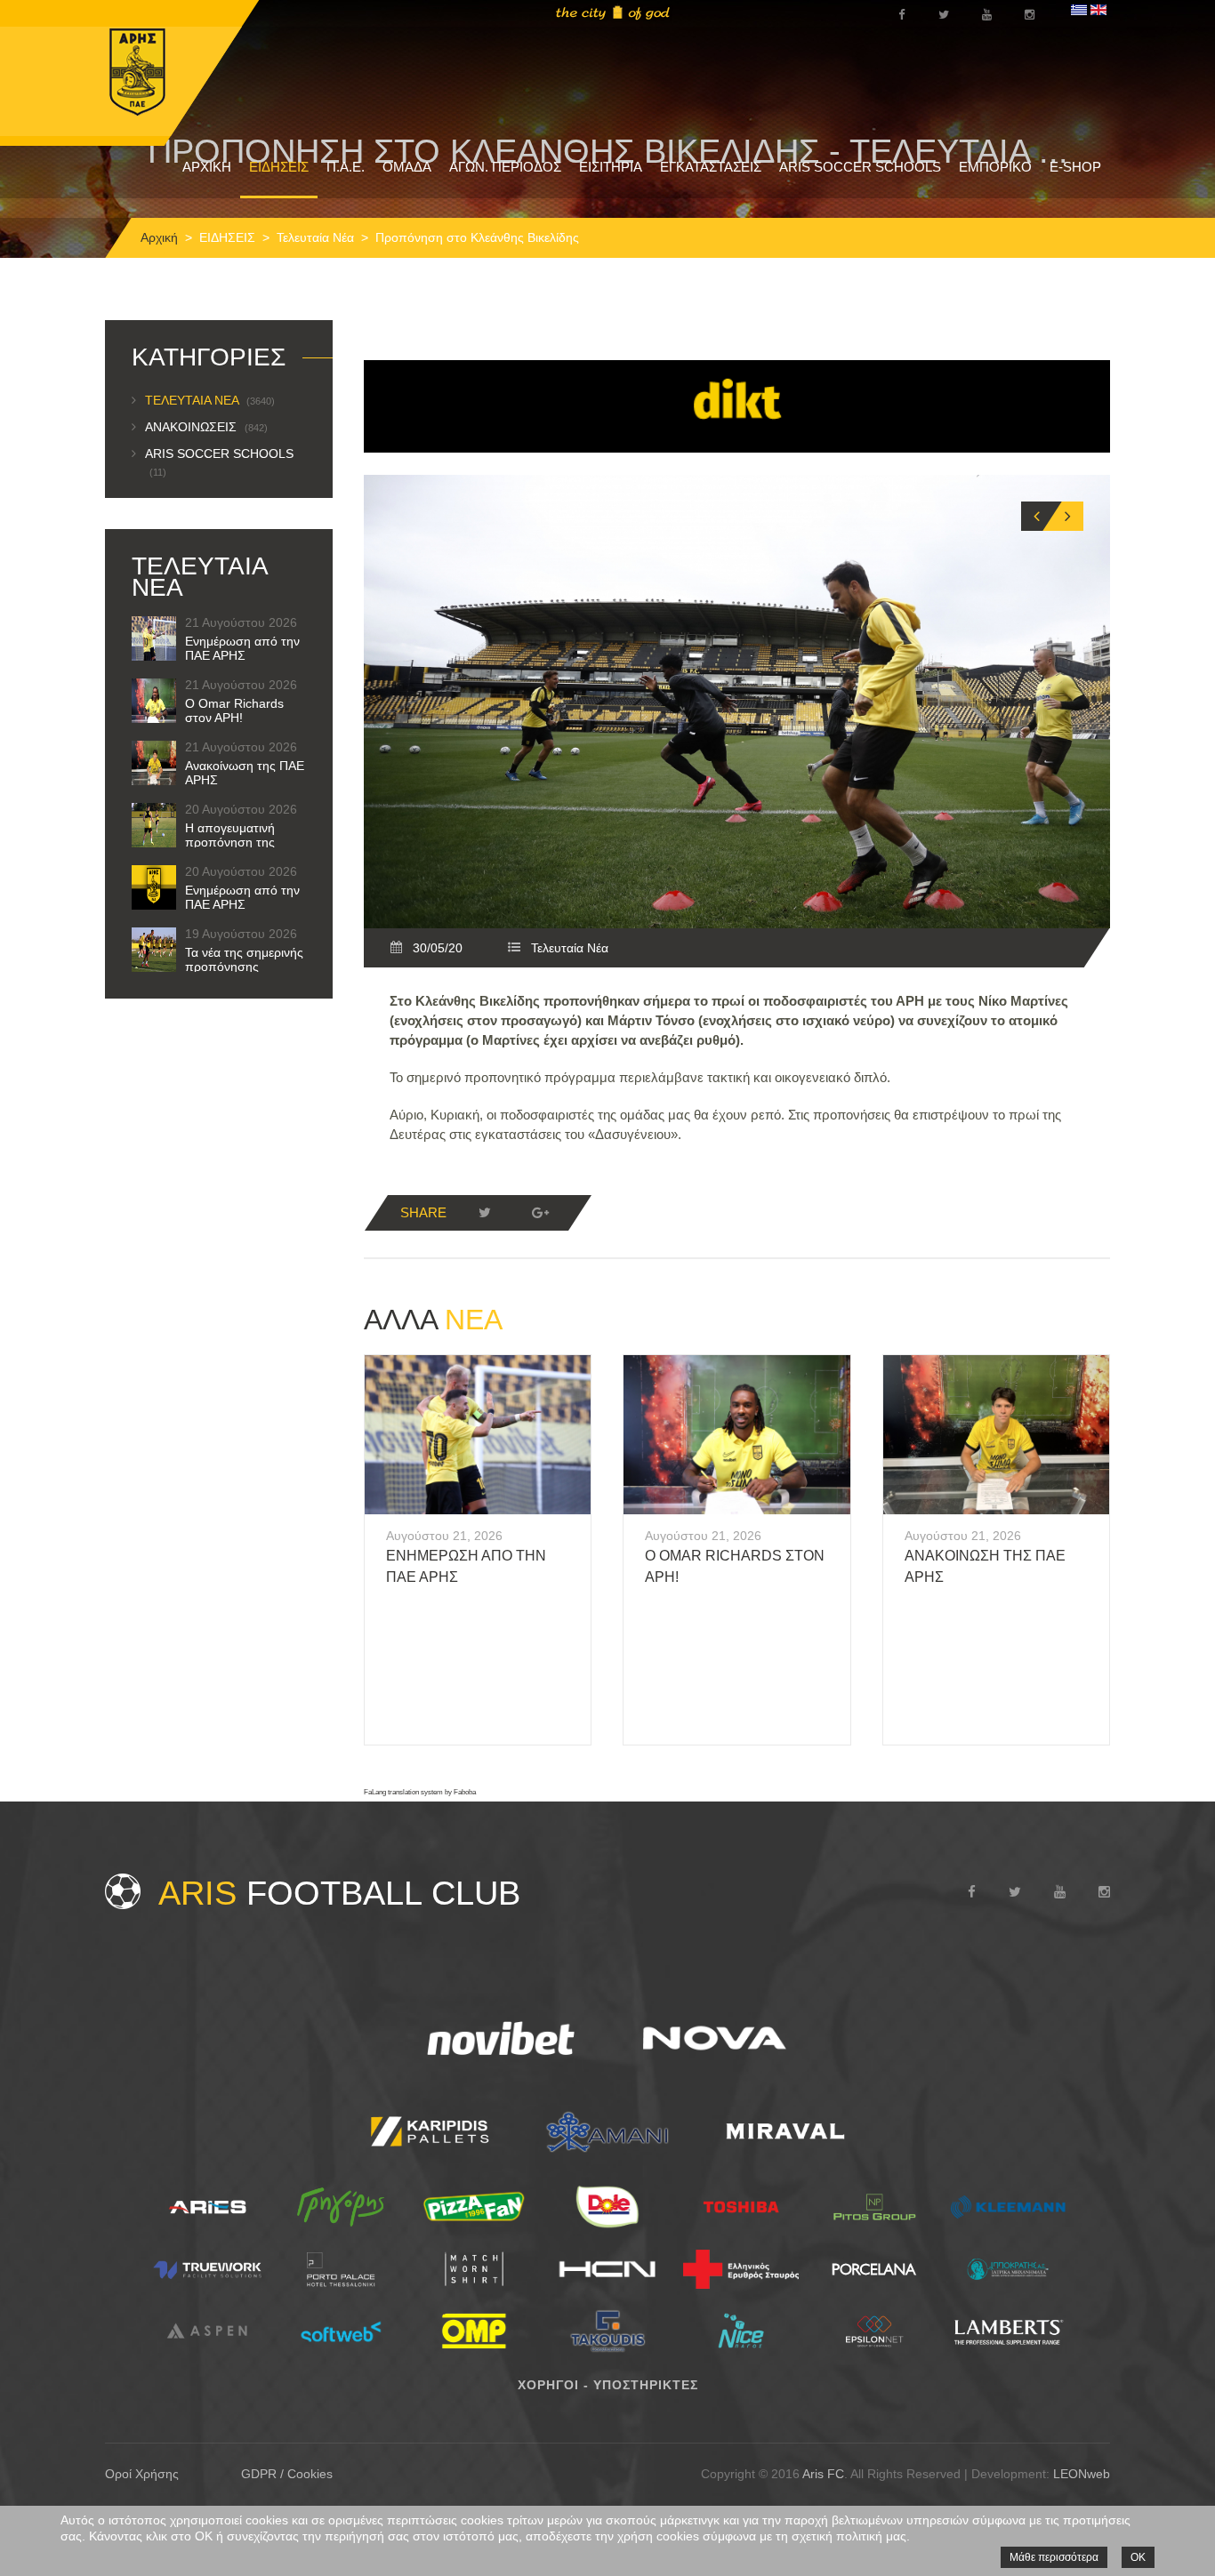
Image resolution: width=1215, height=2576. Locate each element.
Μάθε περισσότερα (1054, 2557)
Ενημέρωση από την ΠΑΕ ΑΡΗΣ (242, 648)
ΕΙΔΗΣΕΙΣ (279, 167)
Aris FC (823, 2474)
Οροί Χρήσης (142, 2474)
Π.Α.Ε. (346, 167)
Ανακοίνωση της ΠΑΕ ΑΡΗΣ (245, 773)
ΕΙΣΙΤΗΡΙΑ (611, 167)
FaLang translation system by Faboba (420, 1792)
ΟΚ (1138, 2557)
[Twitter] (485, 1213)
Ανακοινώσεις (206, 427)
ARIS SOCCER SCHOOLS (860, 167)
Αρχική (159, 237)
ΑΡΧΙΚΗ (207, 167)
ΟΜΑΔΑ (407, 167)
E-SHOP (1075, 167)
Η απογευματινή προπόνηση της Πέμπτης (230, 842)
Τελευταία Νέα (315, 237)
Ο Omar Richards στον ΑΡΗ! (234, 710)
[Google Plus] (540, 1213)
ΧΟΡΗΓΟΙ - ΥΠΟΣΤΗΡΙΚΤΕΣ (608, 2385)
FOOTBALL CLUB (339, 1893)
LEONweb (1082, 2474)
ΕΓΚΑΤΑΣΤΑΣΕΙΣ (711, 167)
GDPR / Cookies (287, 2474)
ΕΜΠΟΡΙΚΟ (995, 167)
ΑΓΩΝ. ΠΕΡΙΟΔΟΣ (505, 167)
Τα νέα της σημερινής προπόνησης (244, 959)
